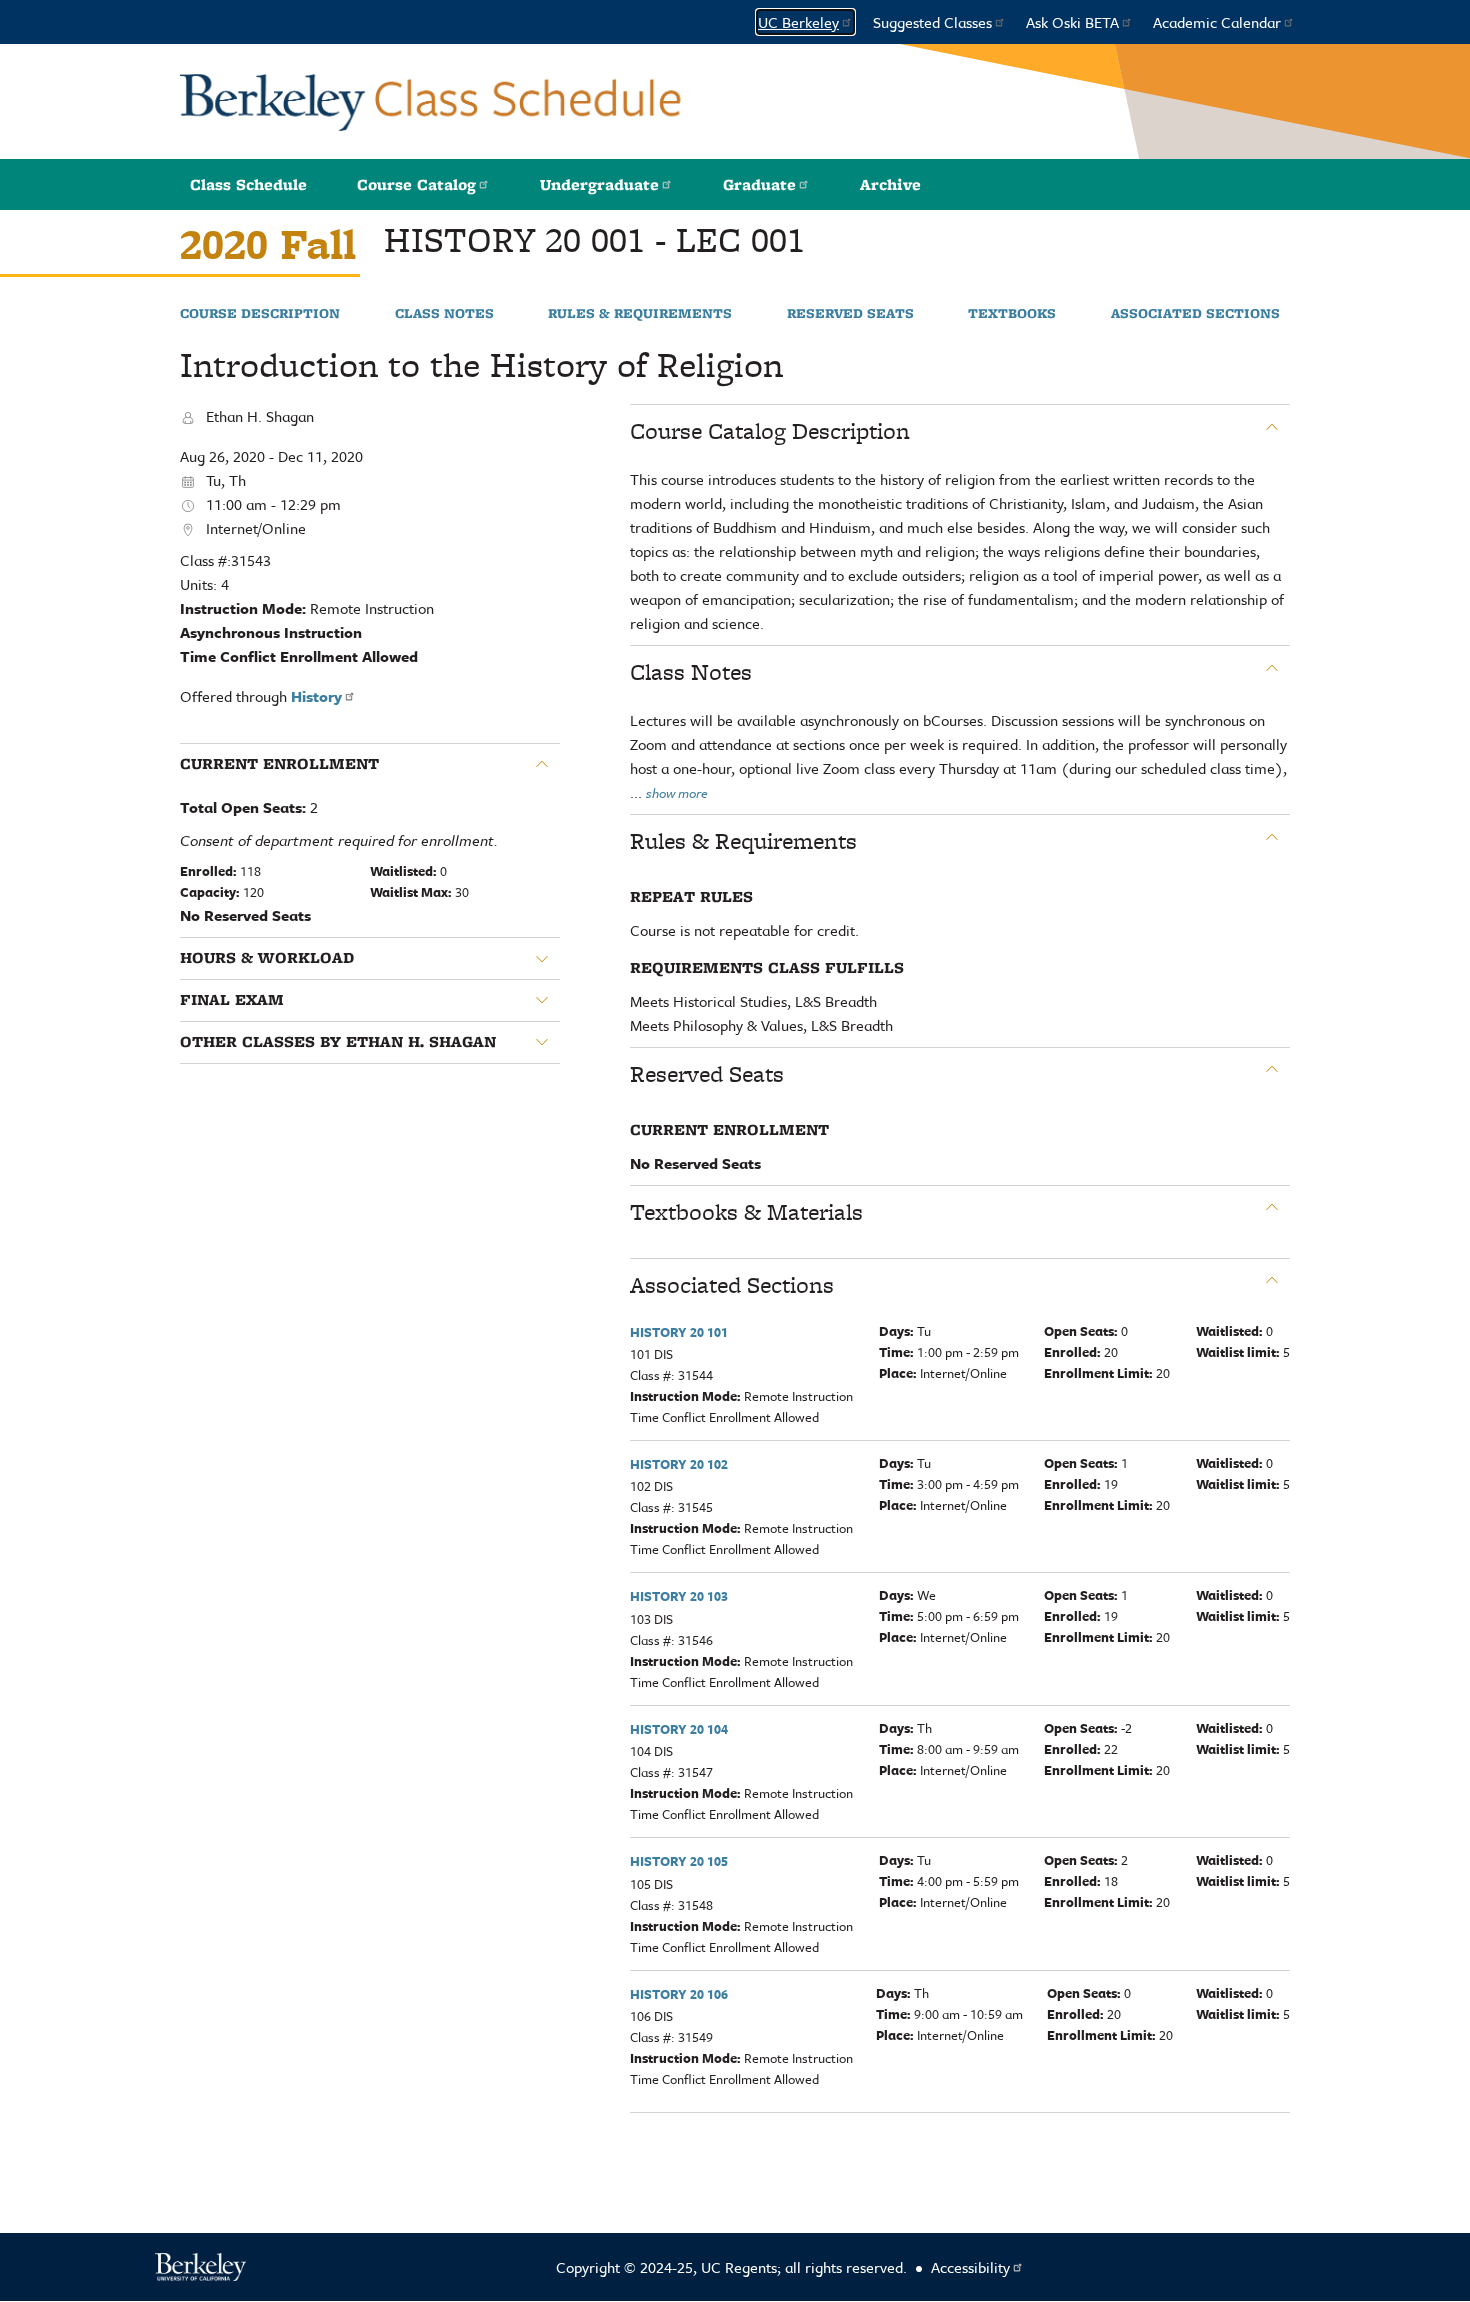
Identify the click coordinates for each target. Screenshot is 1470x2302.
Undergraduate (599, 184)
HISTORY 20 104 (679, 1729)
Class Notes (444, 314)
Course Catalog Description (770, 431)
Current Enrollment (279, 764)
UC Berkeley (798, 22)
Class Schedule (248, 184)
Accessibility (970, 2267)
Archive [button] (890, 184)
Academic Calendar (1217, 22)
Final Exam (232, 1000)
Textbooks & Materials (746, 1212)
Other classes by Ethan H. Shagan (338, 1042)
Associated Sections (1195, 314)
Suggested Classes (932, 22)
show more (677, 793)
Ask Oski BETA (1072, 22)
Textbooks (1012, 314)
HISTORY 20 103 (679, 1596)
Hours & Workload (267, 958)
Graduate (759, 184)
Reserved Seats (850, 314)
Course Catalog (416, 184)
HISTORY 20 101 (679, 1332)
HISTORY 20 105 (679, 1861)
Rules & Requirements (640, 314)
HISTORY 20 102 (679, 1464)
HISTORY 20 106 (679, 1994)
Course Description (260, 314)
